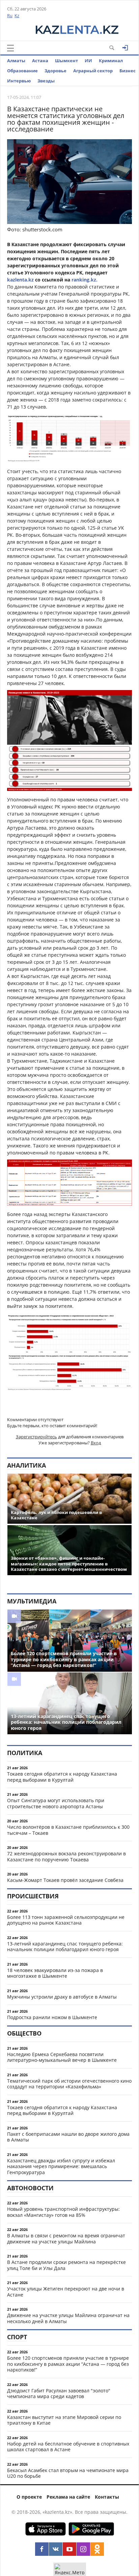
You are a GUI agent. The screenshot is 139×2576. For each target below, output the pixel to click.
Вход (96, 1443)
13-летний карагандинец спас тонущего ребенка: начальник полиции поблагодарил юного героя (65, 1947)
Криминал (111, 61)
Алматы (16, 61)
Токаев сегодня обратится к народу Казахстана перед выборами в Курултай (62, 1777)
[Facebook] (42, 2549)
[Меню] (10, 48)
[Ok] (97, 2549)
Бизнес (128, 71)
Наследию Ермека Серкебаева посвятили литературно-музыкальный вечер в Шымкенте (62, 2057)
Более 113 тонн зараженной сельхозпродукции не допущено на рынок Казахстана (66, 1920)
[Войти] (125, 48)
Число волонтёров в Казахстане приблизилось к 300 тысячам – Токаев (68, 1830)
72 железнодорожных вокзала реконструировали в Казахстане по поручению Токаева (66, 1857)
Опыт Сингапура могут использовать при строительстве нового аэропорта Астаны (56, 1803)
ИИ (88, 61)
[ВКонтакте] (56, 2549)
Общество (24, 2033)
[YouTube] (69, 2549)
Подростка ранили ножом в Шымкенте (52, 2017)
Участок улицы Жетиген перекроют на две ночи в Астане (66, 2292)
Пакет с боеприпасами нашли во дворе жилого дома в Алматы (68, 2137)
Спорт (17, 2337)
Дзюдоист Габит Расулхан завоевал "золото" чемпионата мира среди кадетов (59, 2394)
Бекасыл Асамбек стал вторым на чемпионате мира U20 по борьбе (68, 2473)
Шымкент (66, 61)
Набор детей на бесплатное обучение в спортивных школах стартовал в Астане (68, 2447)
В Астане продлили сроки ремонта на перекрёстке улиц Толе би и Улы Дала (66, 2265)
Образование (22, 71)
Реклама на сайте (68, 2497)
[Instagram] (83, 2549)
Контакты (107, 2497)
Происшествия (33, 1896)
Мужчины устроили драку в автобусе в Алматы (62, 1997)
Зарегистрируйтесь (36, 1437)
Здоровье (55, 71)
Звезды (46, 81)
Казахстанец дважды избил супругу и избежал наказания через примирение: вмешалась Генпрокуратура (61, 2166)
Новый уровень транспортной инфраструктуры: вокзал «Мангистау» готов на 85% (63, 2212)
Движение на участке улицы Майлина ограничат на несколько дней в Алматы (68, 2318)
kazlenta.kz (21, 280)
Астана (40, 61)
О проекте (29, 2497)
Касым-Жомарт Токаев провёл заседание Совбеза (65, 1880)
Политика (25, 1753)
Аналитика (26, 1465)
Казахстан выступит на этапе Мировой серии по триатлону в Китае (64, 2420)
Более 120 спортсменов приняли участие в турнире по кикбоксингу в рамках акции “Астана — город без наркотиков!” (68, 2364)
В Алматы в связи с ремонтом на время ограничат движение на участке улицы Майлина (66, 2239)
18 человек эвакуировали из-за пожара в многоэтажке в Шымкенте (55, 1973)
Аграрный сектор (93, 71)
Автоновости (30, 2188)
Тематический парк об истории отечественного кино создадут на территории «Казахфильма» (69, 2084)
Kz (17, 15)
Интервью (19, 81)
